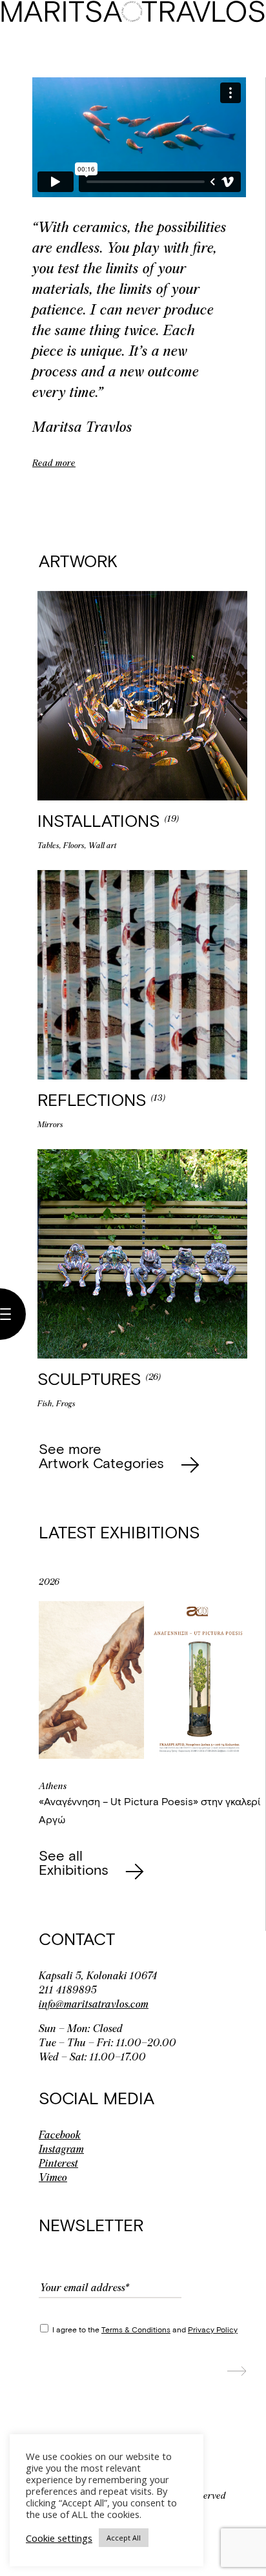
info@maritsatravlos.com (94, 2004)
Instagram (61, 2149)
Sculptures (92, 1378)
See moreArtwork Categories (103, 1455)
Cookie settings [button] (59, 2538)
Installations (101, 820)
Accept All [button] (124, 2538)
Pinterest (58, 2163)
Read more (54, 463)
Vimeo (53, 2177)
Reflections (94, 1099)
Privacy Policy (213, 2329)
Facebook (60, 2135)
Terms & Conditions (136, 2329)
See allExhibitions (76, 1862)
